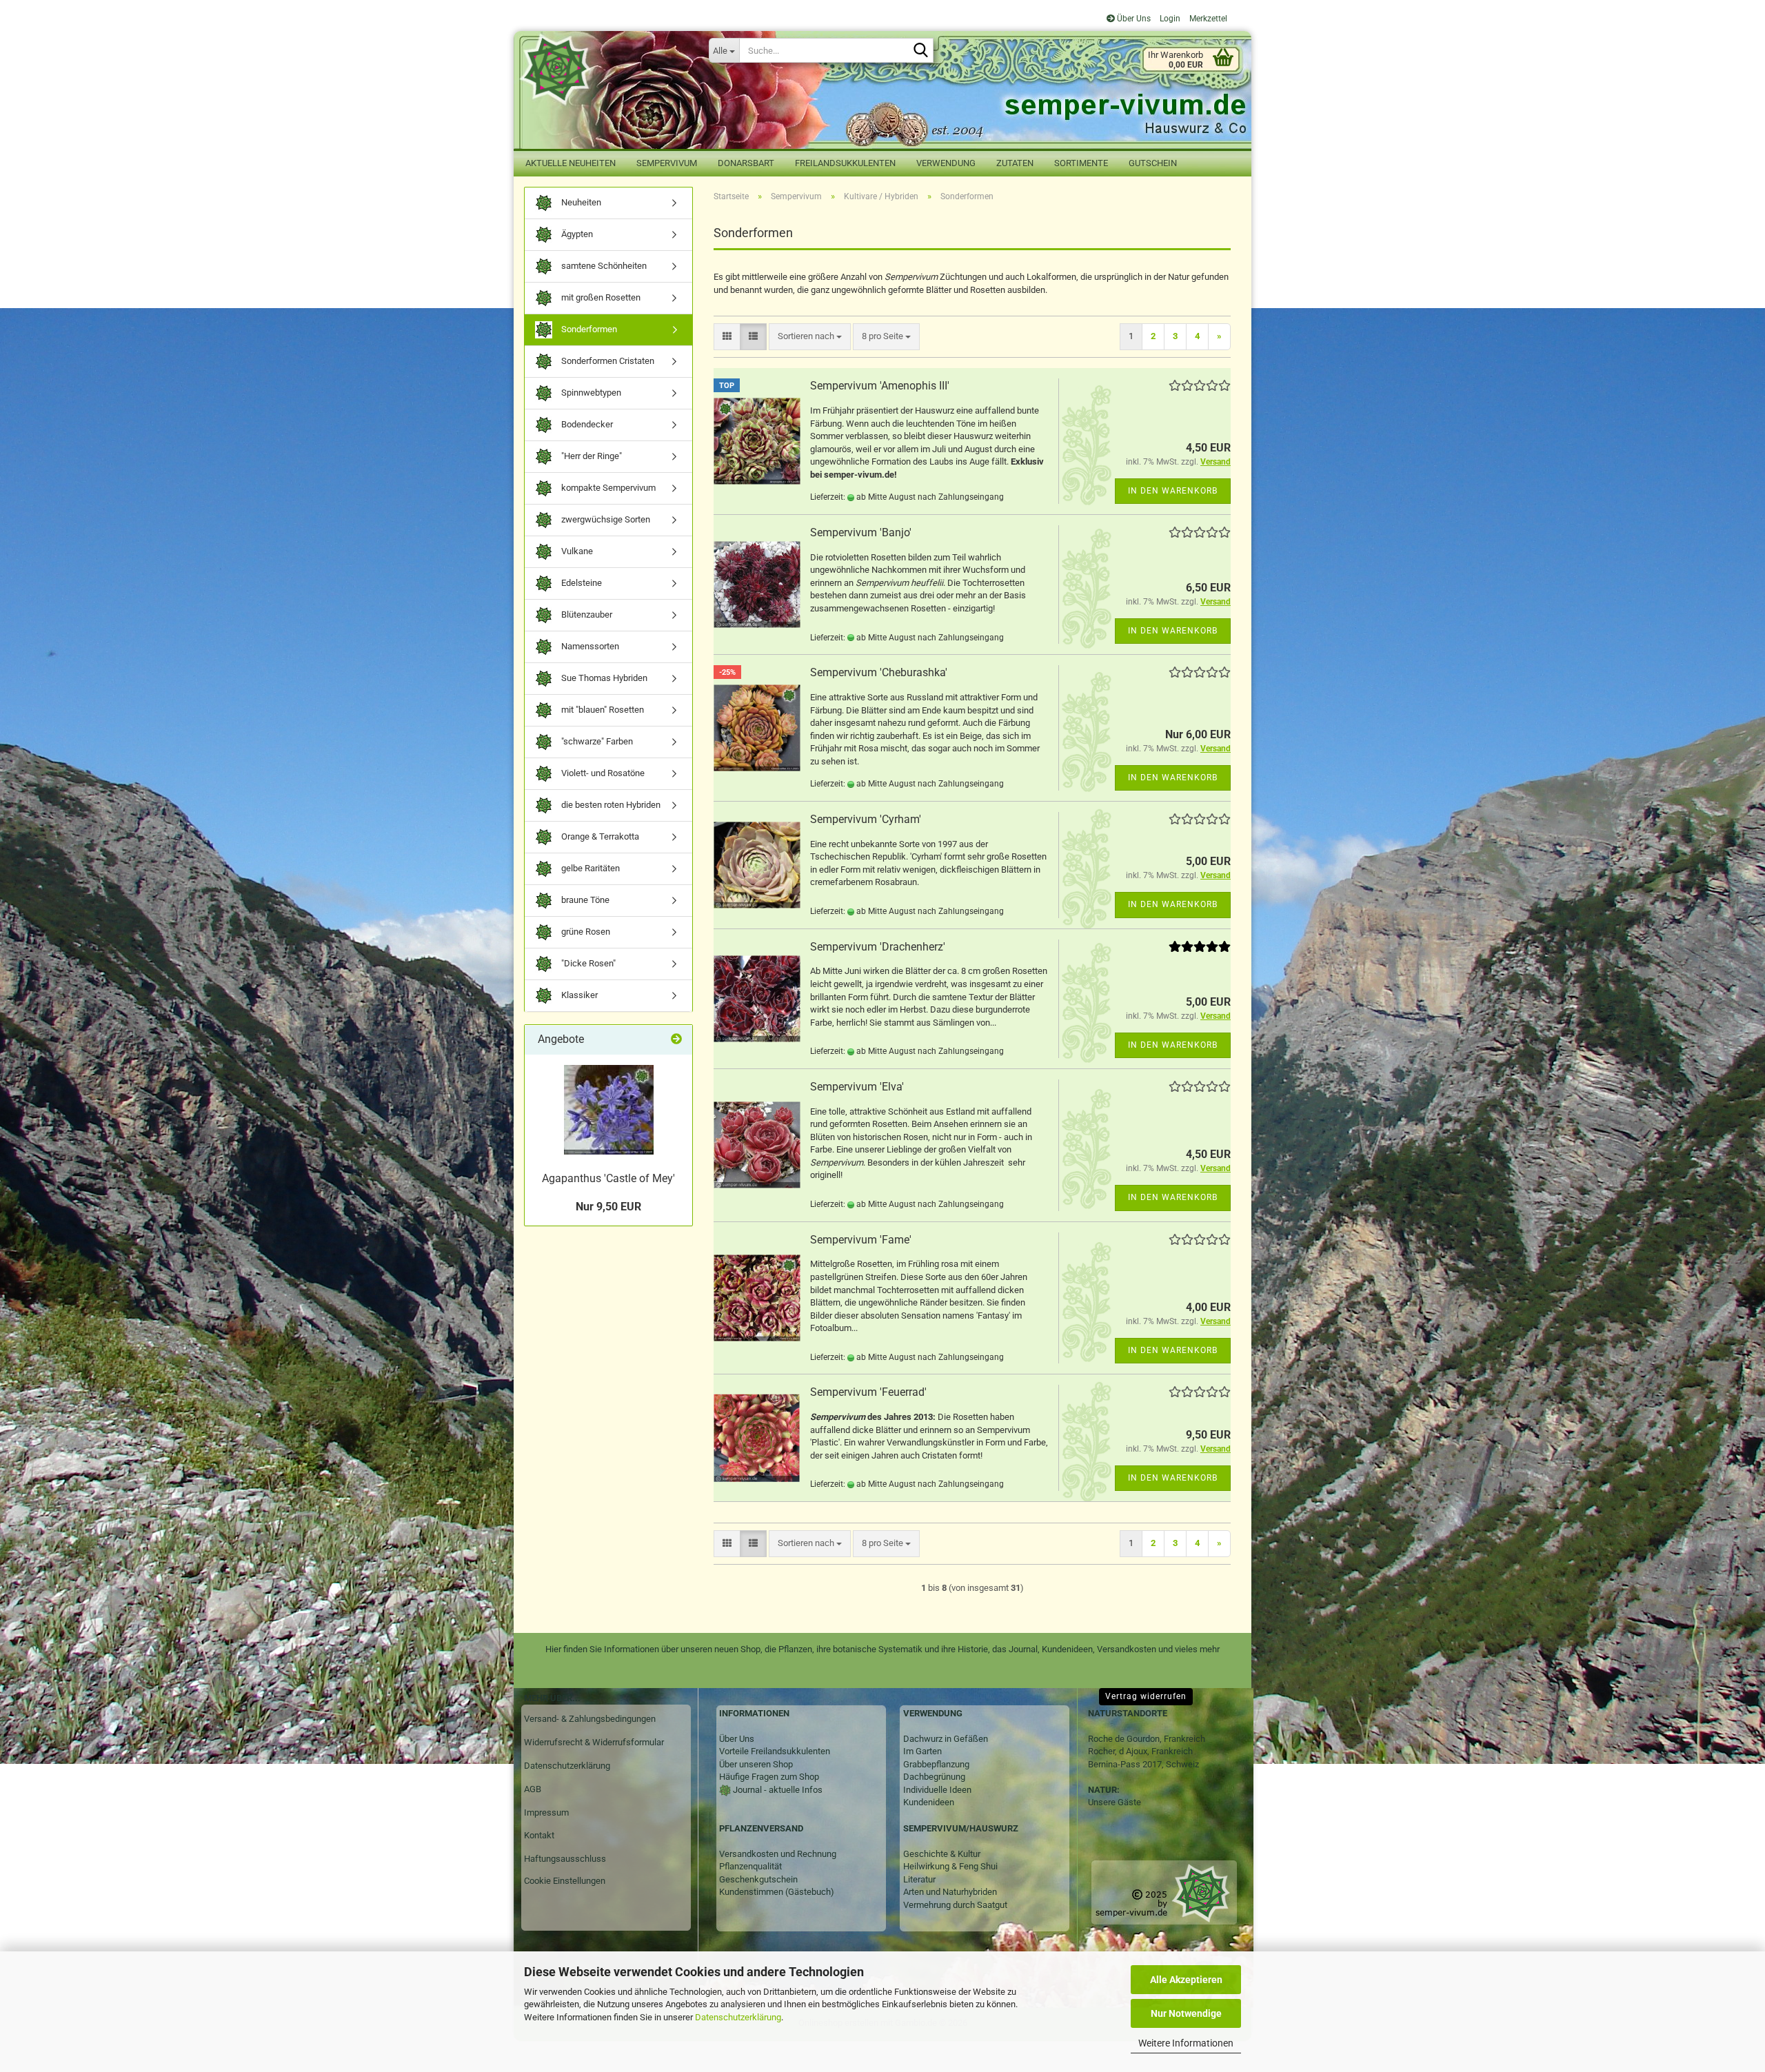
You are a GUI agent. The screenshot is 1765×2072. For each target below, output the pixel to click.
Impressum (546, 1812)
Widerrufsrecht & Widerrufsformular (594, 1742)
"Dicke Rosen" (587, 963)
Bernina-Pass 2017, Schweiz (1143, 1764)
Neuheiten (580, 202)
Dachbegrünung (934, 1777)
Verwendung (946, 163)
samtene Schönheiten (603, 266)
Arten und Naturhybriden (950, 1892)
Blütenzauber (586, 615)
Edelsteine (581, 583)
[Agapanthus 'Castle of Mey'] (609, 1110)
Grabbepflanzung (936, 1764)
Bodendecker (586, 424)
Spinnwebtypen (590, 393)
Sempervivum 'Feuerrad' (868, 1392)
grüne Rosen (585, 932)
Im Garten (922, 1751)
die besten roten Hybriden (610, 805)
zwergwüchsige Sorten (605, 519)
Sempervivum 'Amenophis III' (880, 386)
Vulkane (576, 551)
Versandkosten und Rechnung (778, 1854)
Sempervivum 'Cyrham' (866, 819)
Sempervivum (667, 163)
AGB (533, 1789)
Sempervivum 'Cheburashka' (879, 672)
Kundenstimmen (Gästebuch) (777, 1892)
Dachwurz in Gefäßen (946, 1739)
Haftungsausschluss (565, 1859)
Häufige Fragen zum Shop (769, 1777)
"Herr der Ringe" (591, 456)
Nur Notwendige (1186, 2013)
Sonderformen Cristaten (607, 361)
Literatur (919, 1879)
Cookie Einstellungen (565, 1881)
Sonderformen (588, 329)
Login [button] (1169, 19)
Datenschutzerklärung (738, 2017)
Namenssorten (589, 646)
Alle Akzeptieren (1186, 1980)
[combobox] (810, 337)
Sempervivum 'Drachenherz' (878, 947)
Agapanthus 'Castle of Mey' (608, 1178)
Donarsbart (746, 163)
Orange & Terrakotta (599, 836)
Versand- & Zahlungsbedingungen (590, 1719)
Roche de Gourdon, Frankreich (1147, 1739)
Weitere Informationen (1186, 2043)
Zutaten (1015, 163)
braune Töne (584, 900)
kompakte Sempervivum (607, 488)
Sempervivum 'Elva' (857, 1087)
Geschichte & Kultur (942, 1854)
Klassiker (578, 995)
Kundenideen (929, 1802)
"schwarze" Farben (596, 741)
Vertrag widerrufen (1146, 1696)
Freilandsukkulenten (845, 163)
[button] (727, 337)
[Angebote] (676, 1040)
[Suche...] (920, 51)
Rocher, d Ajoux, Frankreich (1140, 1751)
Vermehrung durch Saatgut (955, 1905)
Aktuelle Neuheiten (571, 163)
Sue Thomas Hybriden (603, 678)
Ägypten (576, 234)
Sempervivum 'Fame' (861, 1240)
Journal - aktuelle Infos (777, 1790)
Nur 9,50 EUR (608, 1207)
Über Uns (1133, 19)
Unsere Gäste (1115, 1802)
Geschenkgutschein (758, 1879)
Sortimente (1081, 163)
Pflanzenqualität (750, 1866)
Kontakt (539, 1835)
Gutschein (1153, 163)
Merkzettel (1207, 19)
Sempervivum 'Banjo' (861, 532)
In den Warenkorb (1173, 491)
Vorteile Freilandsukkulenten (775, 1751)
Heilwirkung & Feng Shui (950, 1866)
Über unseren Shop (756, 1764)
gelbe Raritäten (589, 868)
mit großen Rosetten (600, 297)
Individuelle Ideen (937, 1790)
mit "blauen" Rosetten (602, 710)
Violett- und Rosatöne (602, 773)
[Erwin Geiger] (606, 69)
